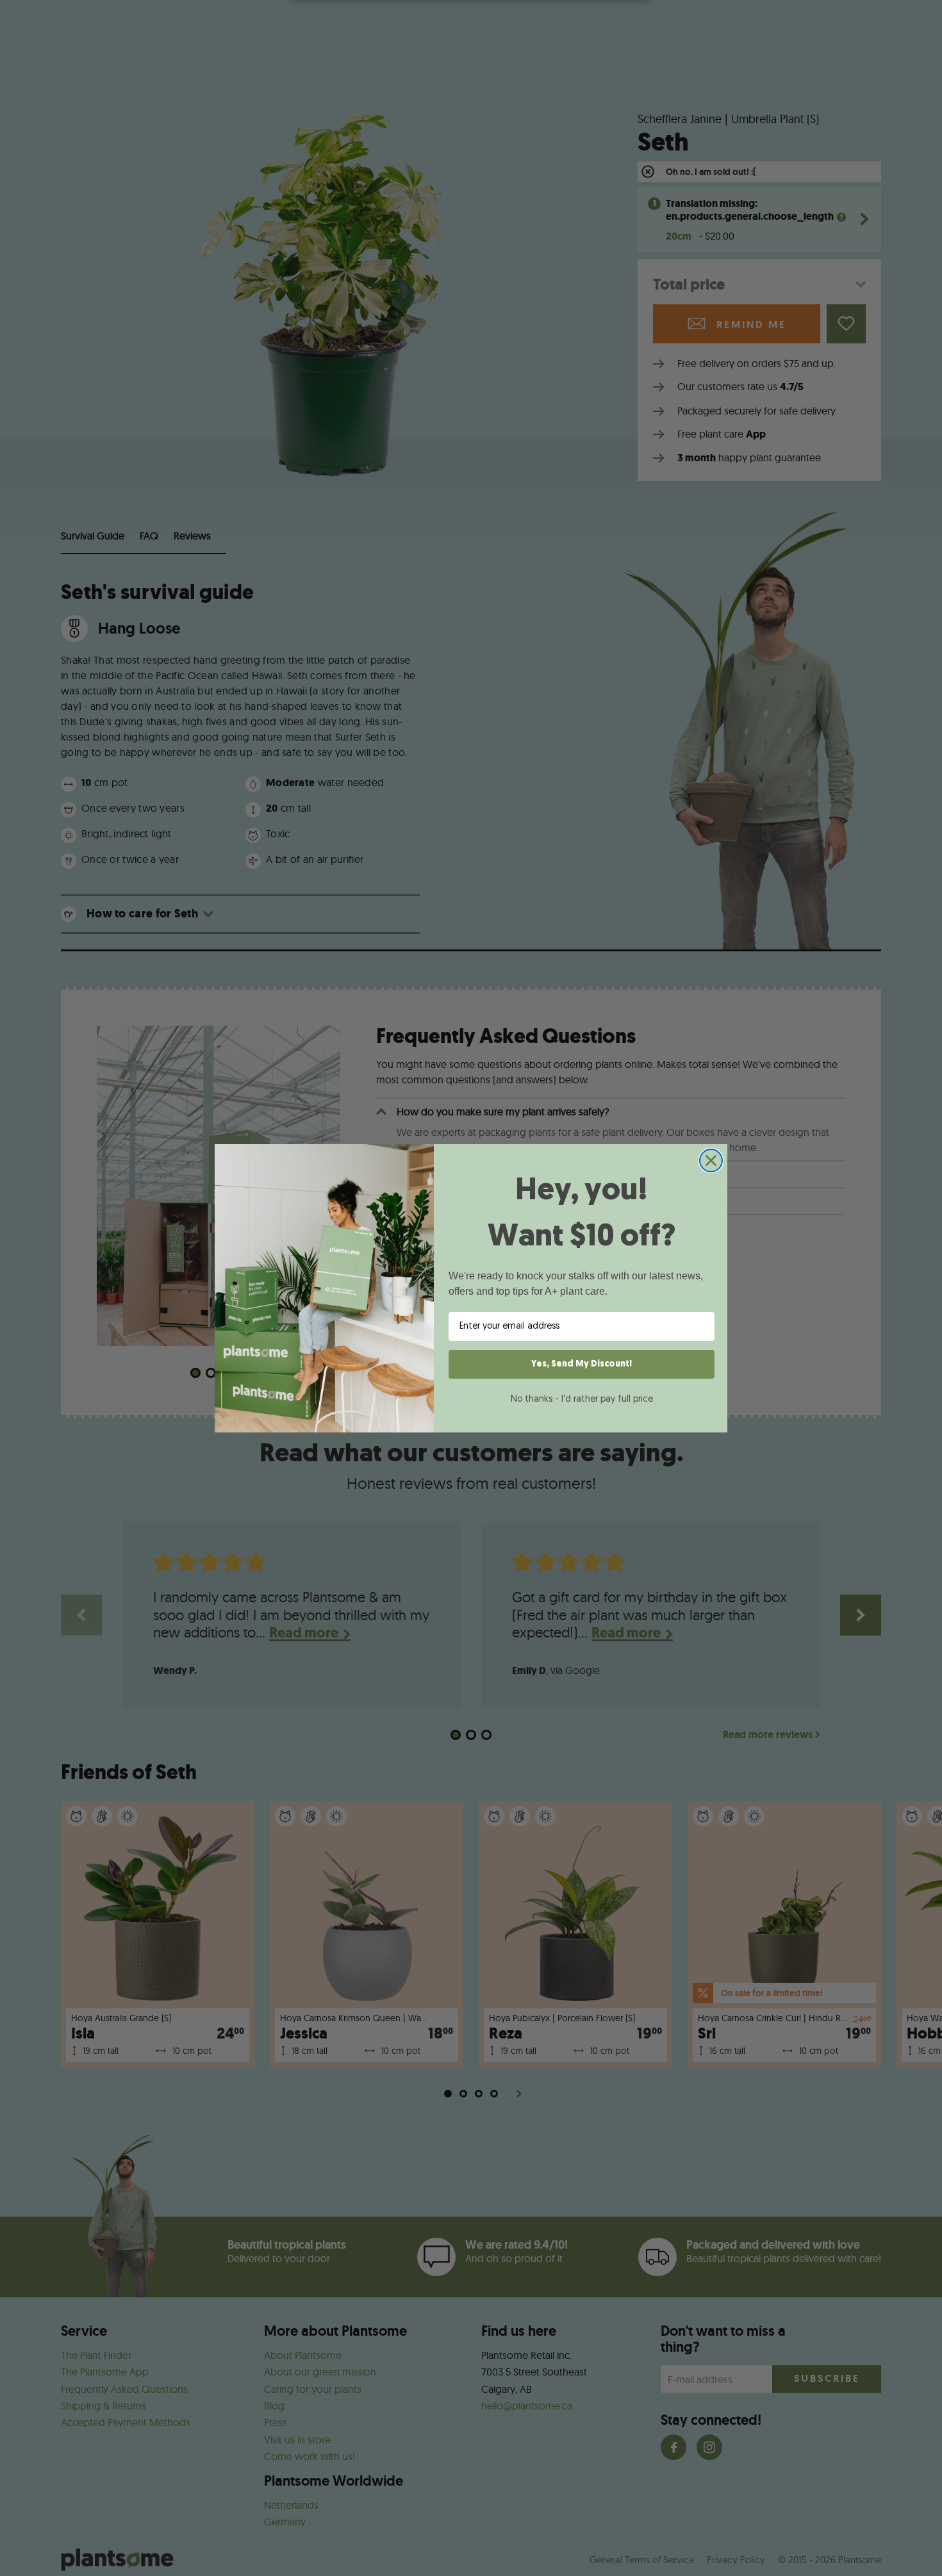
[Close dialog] (711, 1161)
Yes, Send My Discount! (582, 1364)
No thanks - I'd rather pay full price (582, 1399)
